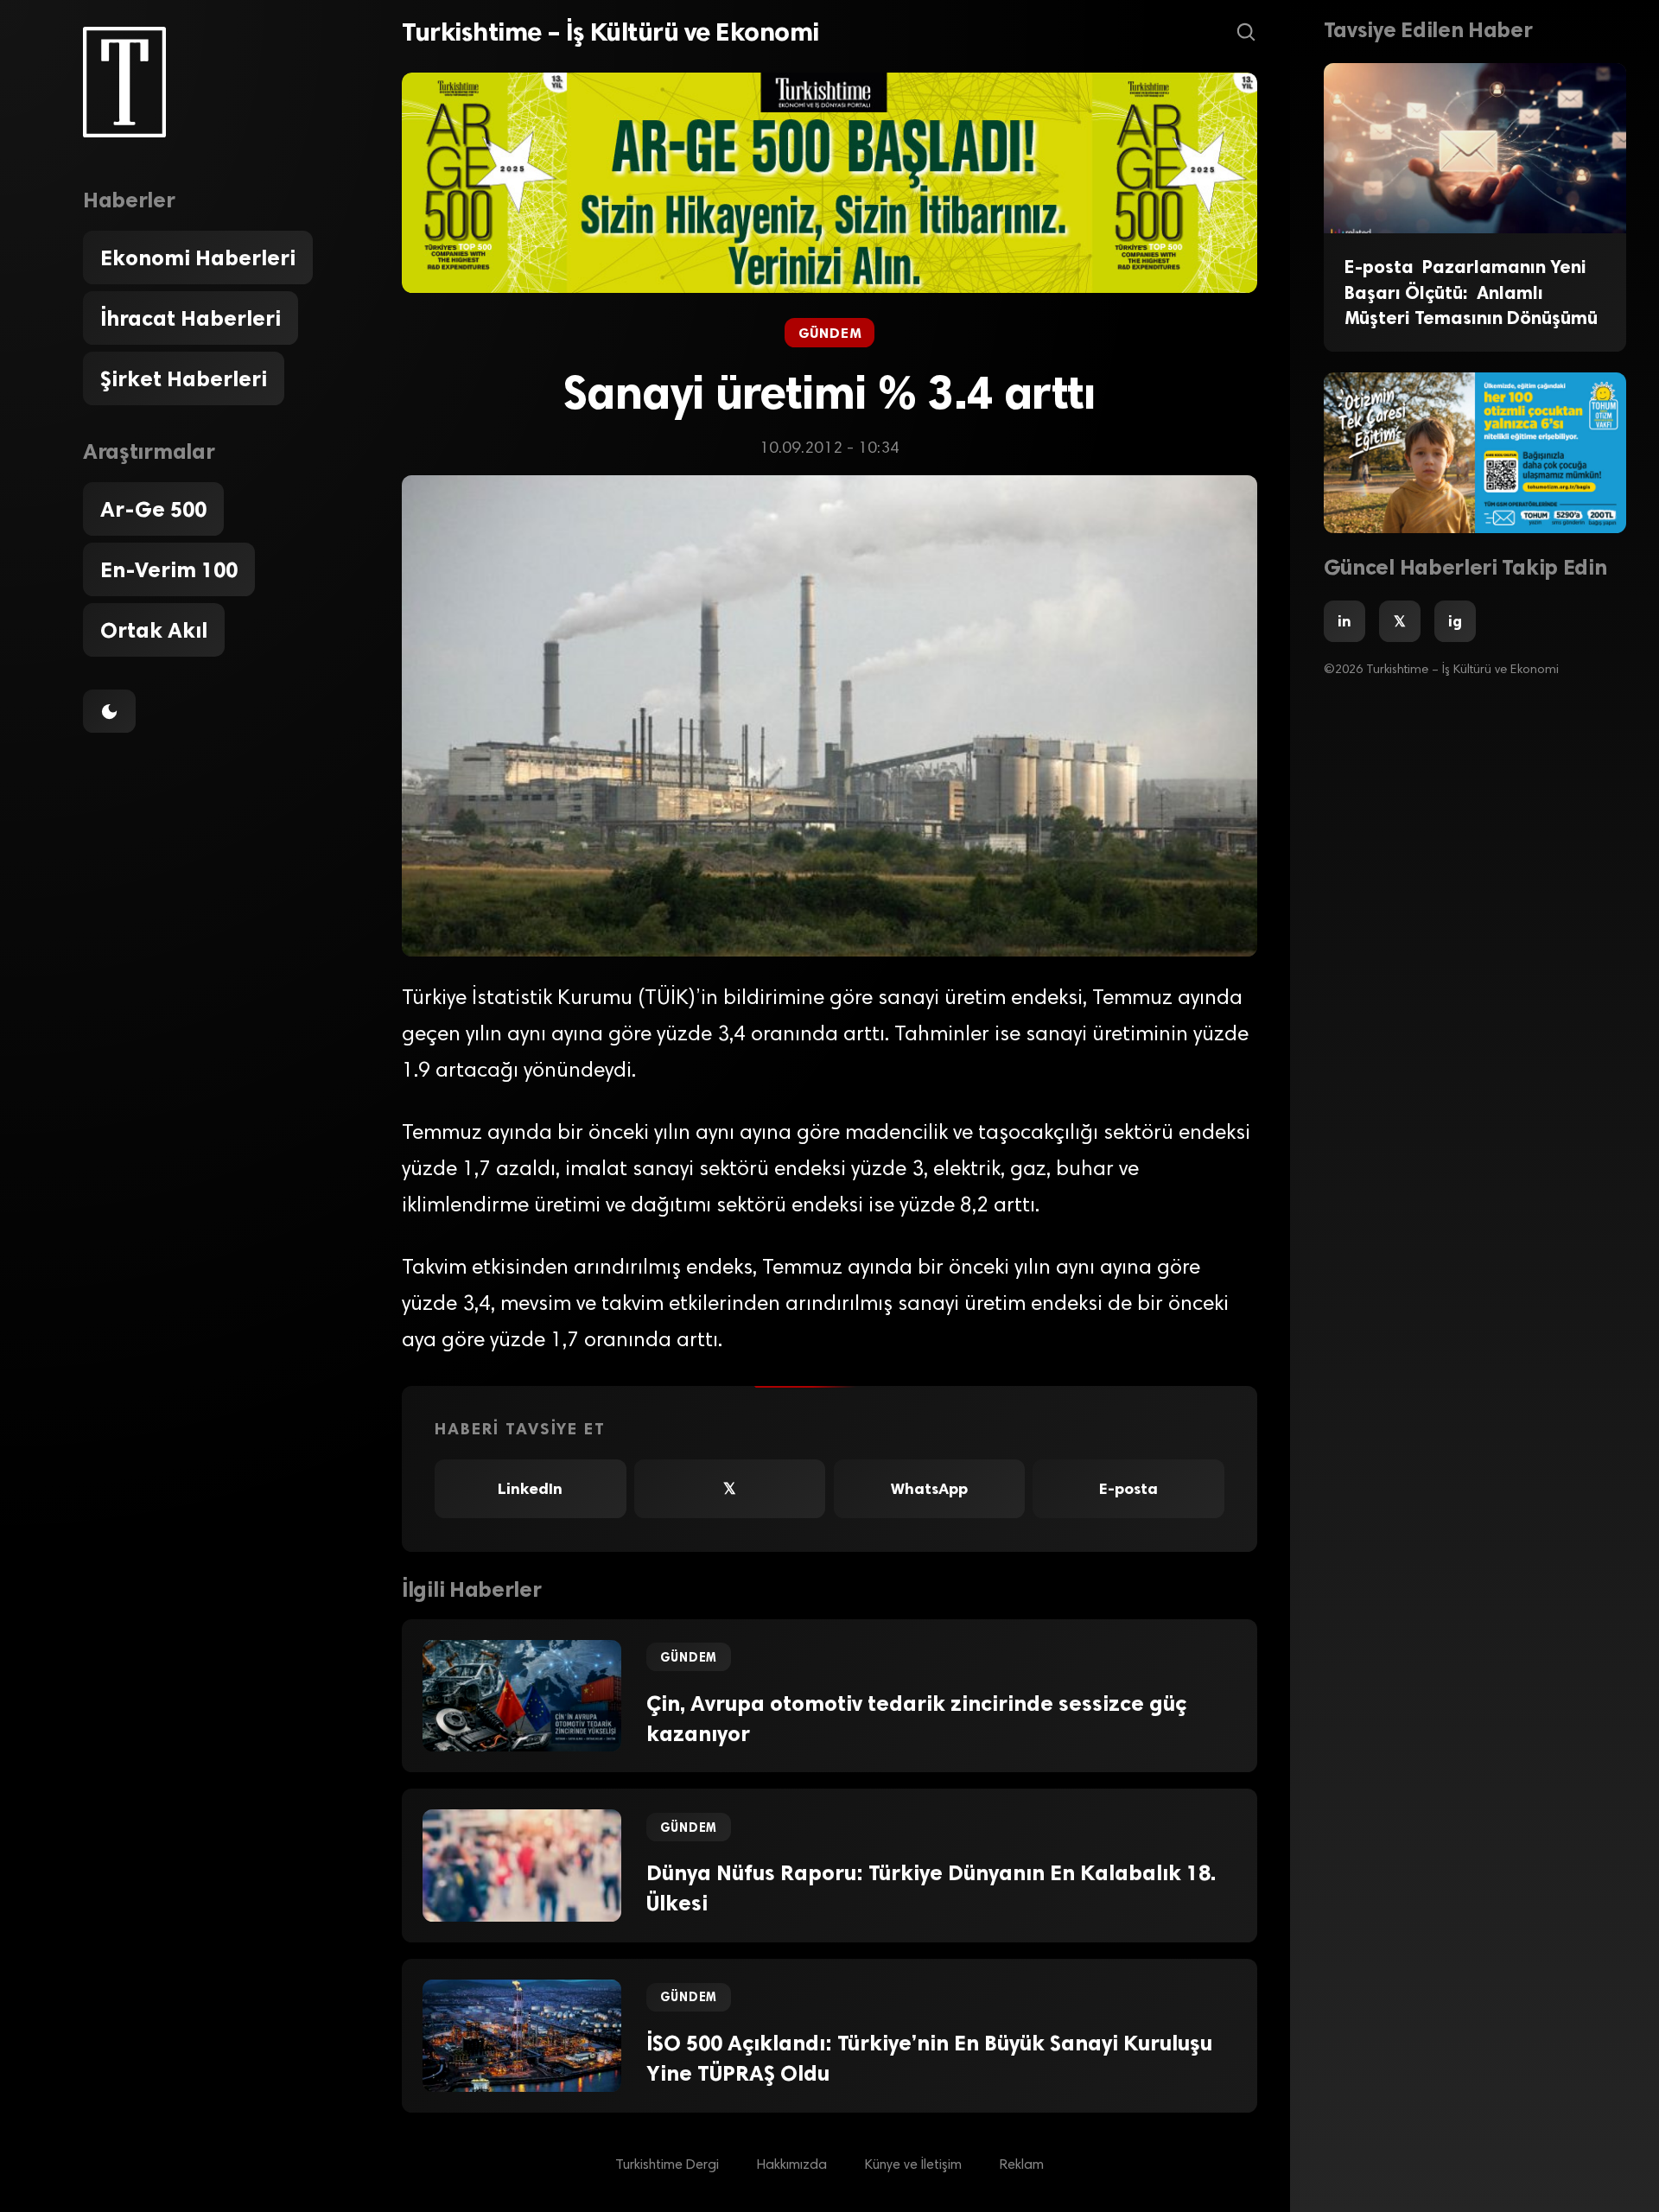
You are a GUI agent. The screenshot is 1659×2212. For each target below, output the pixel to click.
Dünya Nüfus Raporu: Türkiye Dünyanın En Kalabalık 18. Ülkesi (931, 1888)
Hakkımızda (792, 2165)
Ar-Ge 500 (153, 509)
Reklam (1022, 2165)
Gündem (830, 333)
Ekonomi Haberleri (198, 257)
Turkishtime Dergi (667, 2165)
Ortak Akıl (154, 630)
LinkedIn (530, 1489)
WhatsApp (929, 1489)
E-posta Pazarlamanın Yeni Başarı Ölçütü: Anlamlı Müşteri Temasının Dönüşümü (1471, 292)
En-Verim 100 (169, 569)
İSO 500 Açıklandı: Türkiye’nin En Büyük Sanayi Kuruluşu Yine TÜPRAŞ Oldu (929, 2058)
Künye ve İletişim (913, 2165)
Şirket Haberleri (184, 378)
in (1344, 621)
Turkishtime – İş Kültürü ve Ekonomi (610, 32)
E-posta (1128, 1489)
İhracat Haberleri (191, 318)
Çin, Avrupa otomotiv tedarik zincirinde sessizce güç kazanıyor (916, 1718)
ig (1455, 621)
